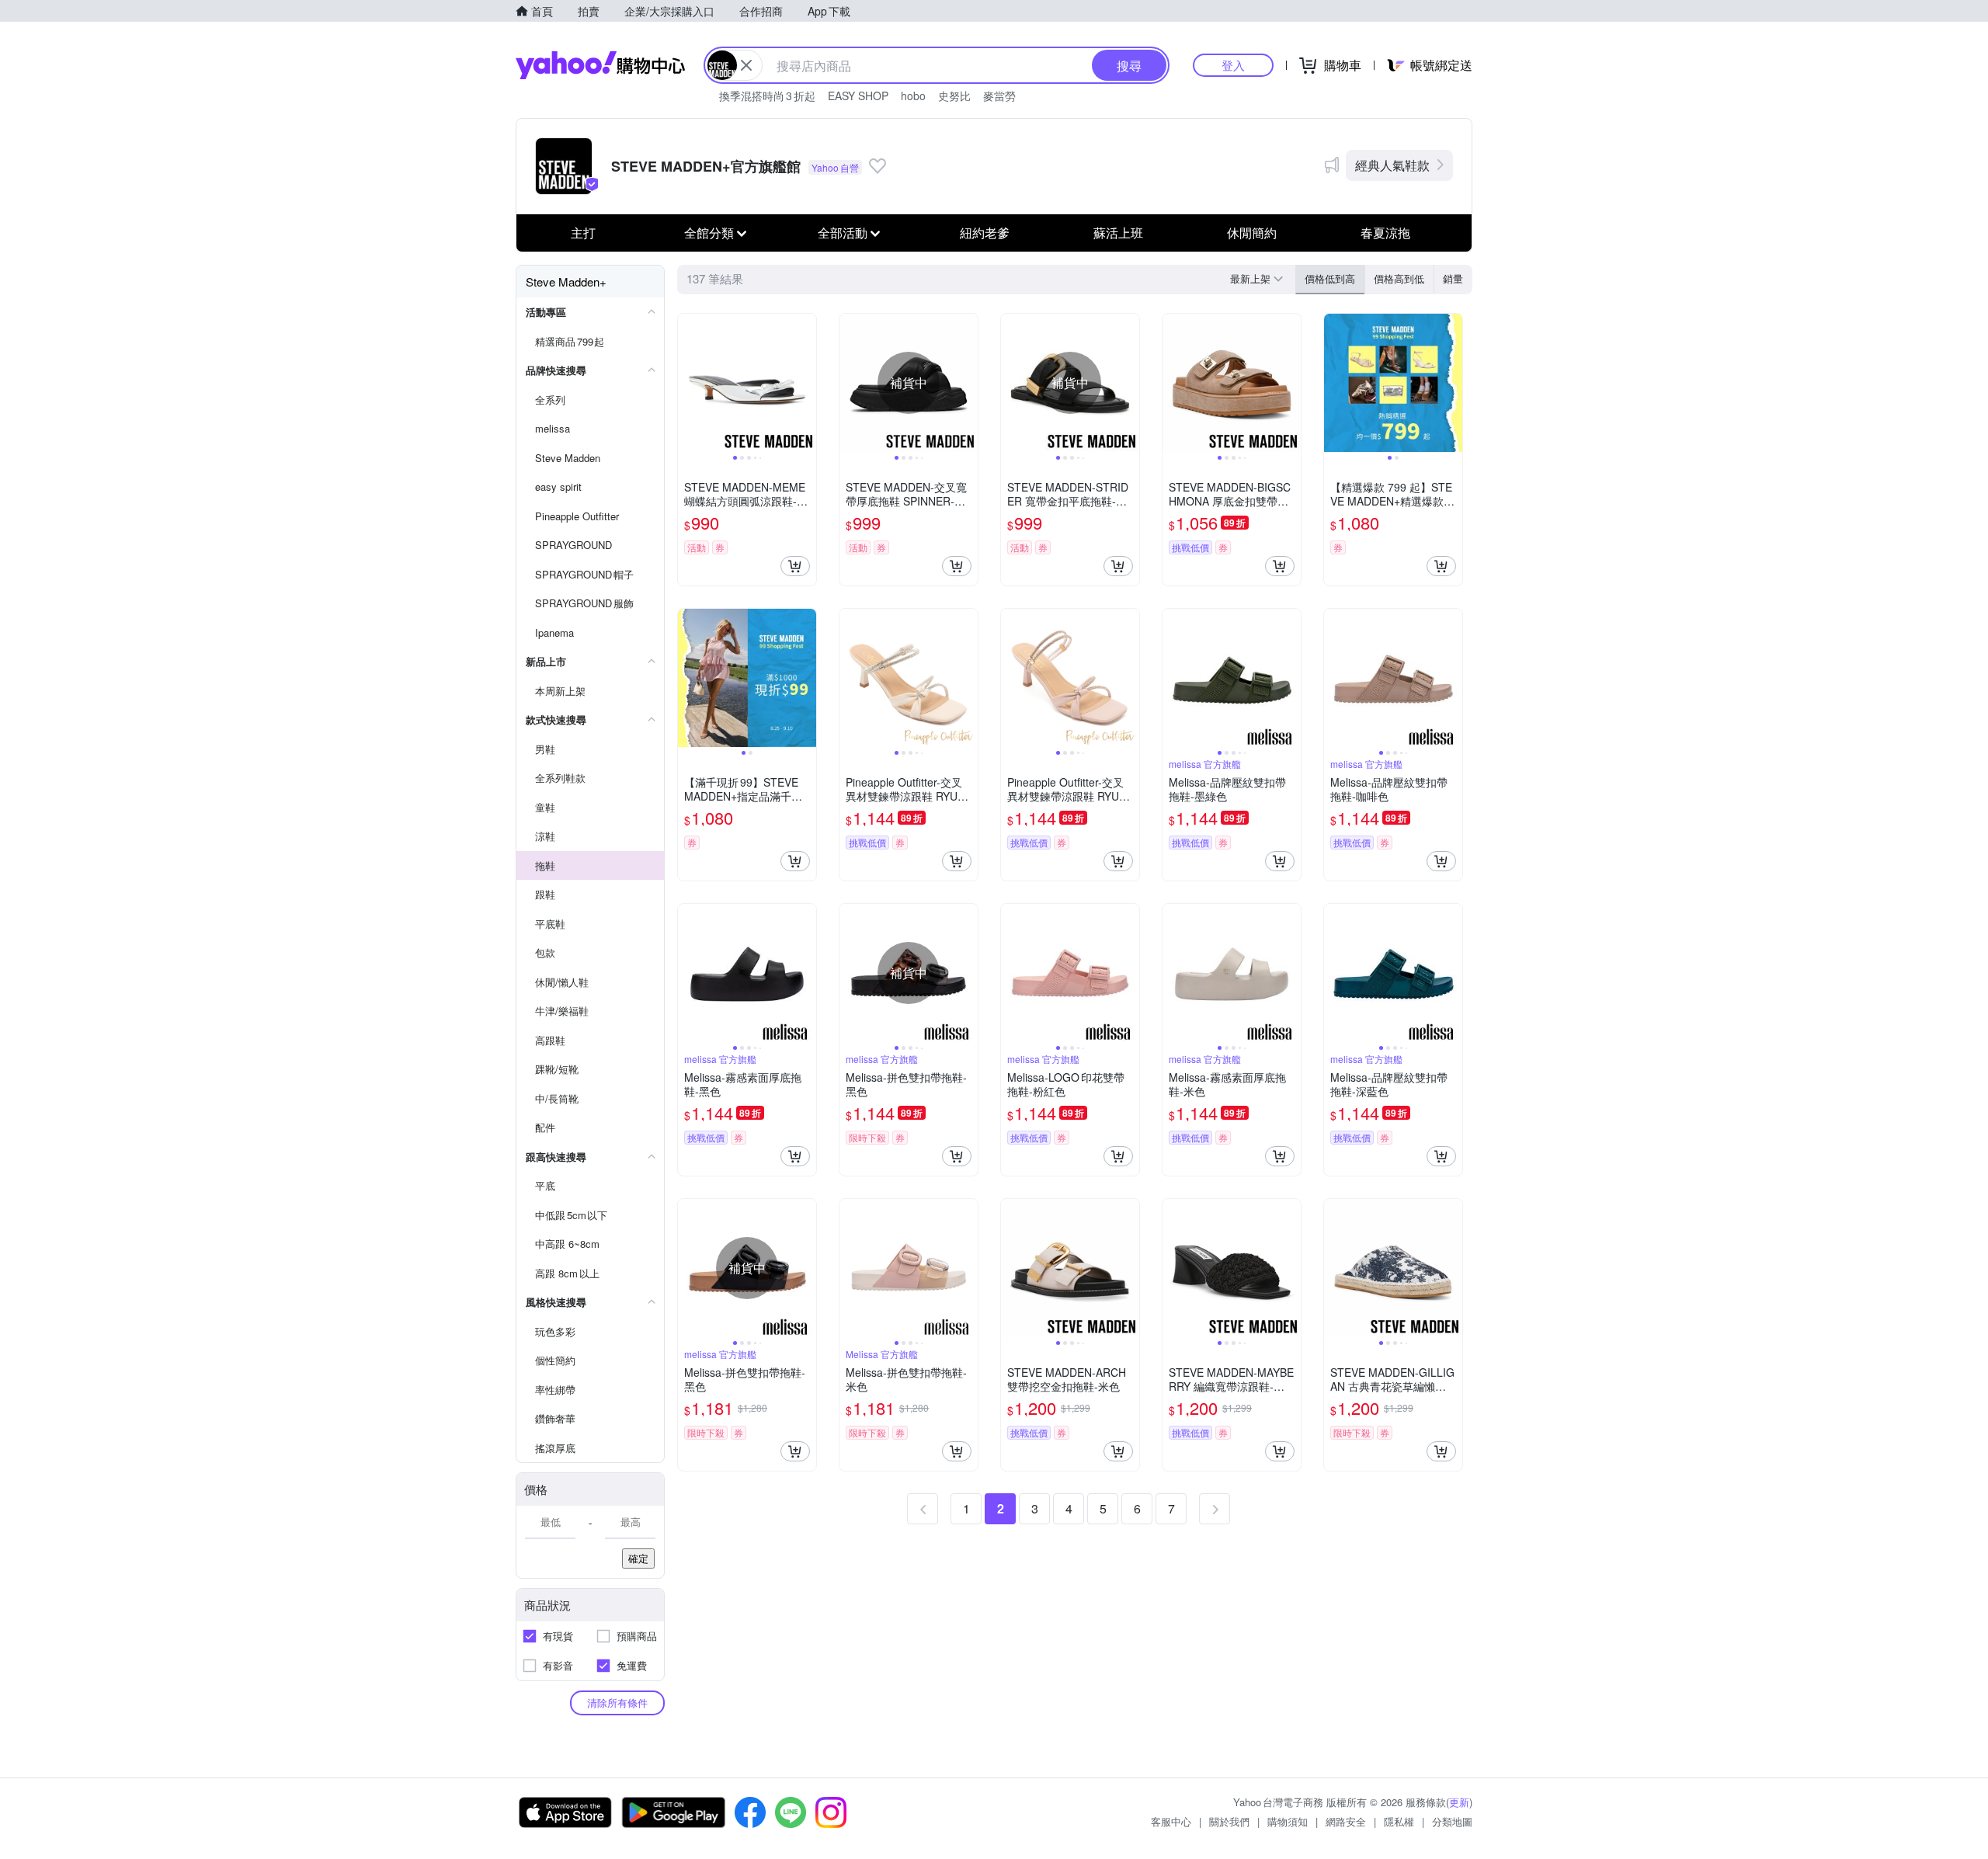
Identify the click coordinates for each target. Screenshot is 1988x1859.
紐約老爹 (985, 233)
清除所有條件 (617, 1703)
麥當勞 (999, 96)
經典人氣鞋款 (1392, 165)
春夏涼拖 (1385, 233)
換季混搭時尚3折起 (767, 96)
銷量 (1453, 278)
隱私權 (1399, 1821)
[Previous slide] (688, 383)
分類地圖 (1452, 1821)
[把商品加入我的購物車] (795, 566)
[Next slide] (806, 383)
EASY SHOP (858, 96)
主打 (583, 233)
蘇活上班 (1118, 233)
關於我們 (1229, 1821)
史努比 (954, 96)
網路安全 (1346, 1821)
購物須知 (1288, 1821)
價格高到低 (1399, 278)
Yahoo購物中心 (600, 65)
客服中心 (1171, 1821)
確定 (638, 1558)
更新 (1459, 1802)
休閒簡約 (1252, 233)
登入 (1233, 65)
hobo (913, 96)
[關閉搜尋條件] (746, 65)
